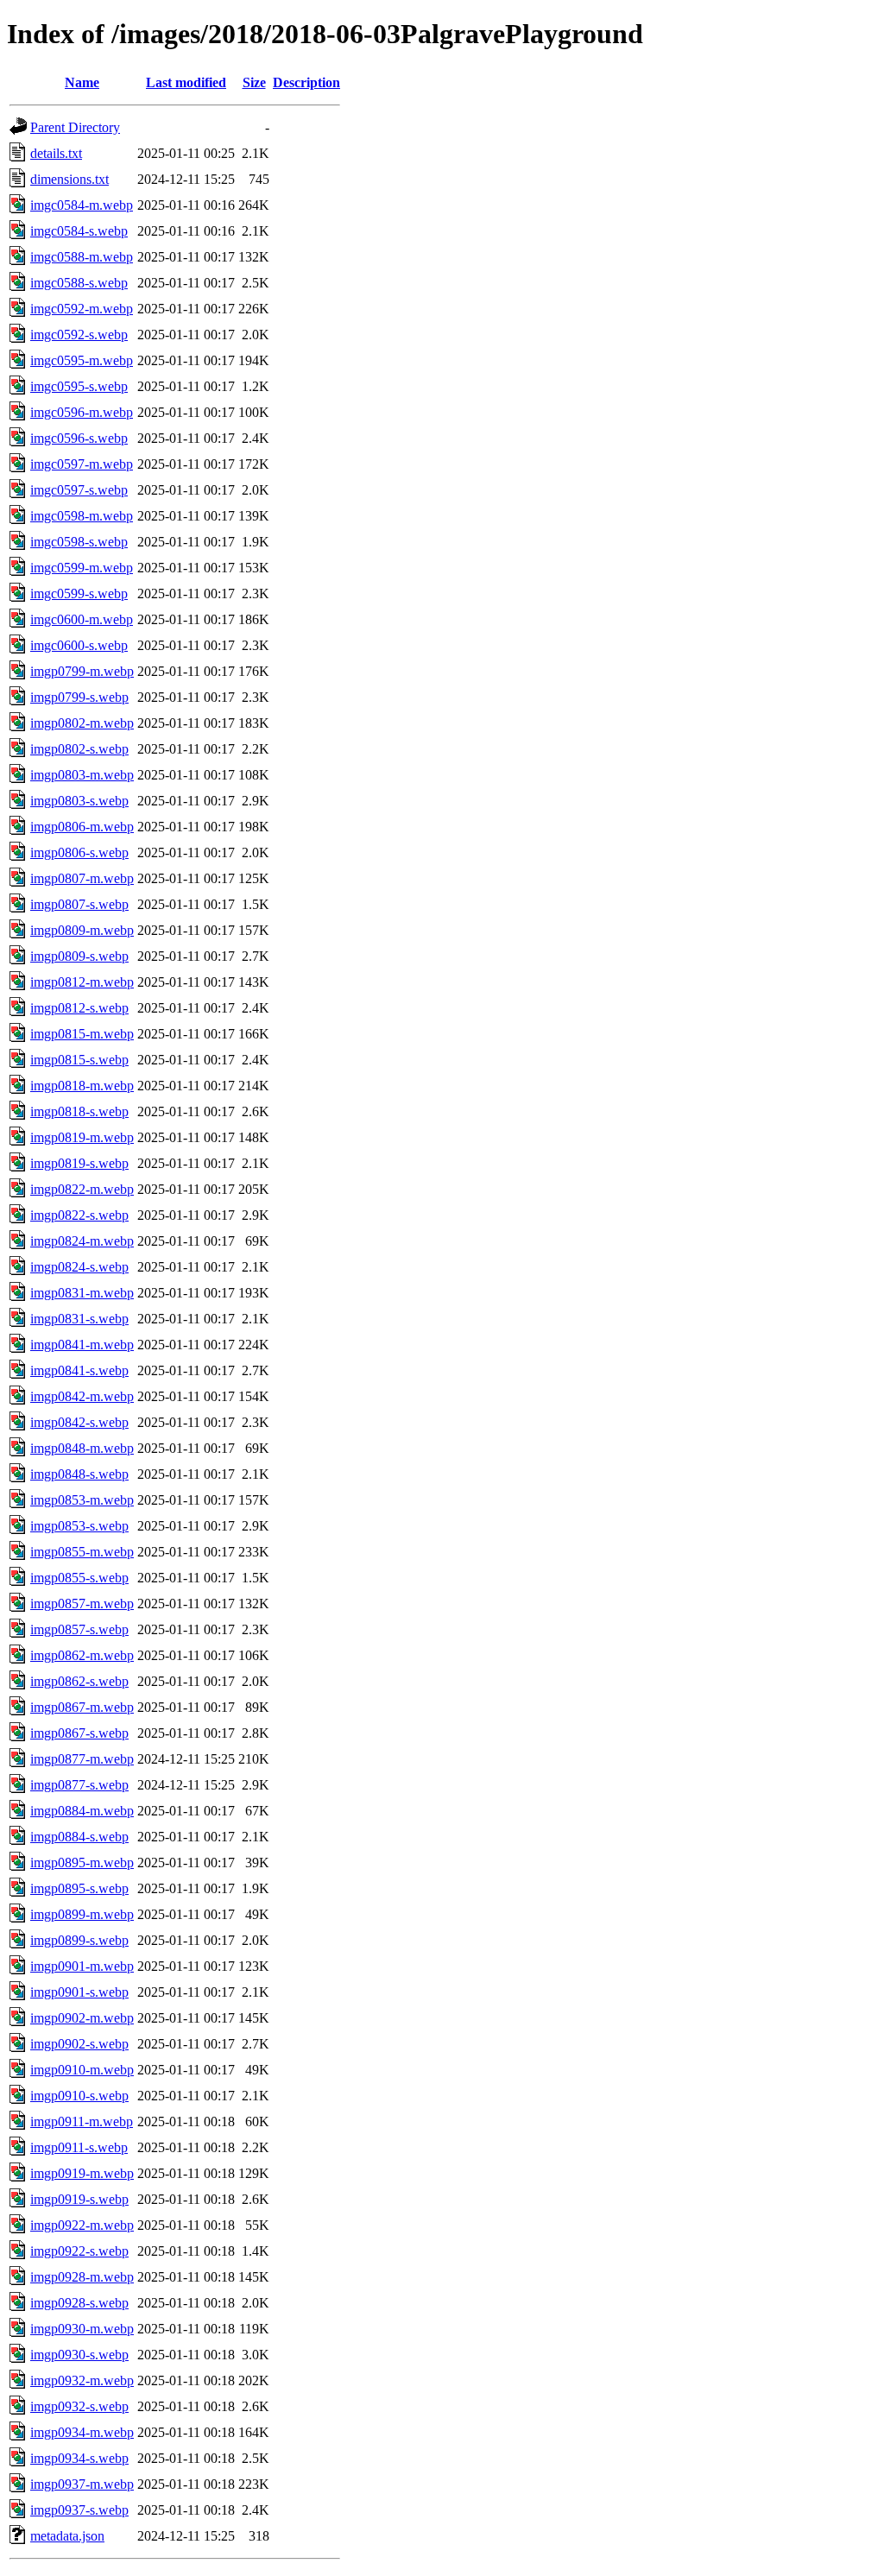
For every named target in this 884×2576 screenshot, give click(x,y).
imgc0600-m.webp (82, 619)
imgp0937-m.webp (82, 2484)
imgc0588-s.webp (79, 283)
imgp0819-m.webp (82, 1137)
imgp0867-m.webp (82, 1707)
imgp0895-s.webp (79, 1888)
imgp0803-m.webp (82, 775)
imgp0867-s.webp (79, 1733)
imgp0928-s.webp (79, 2303)
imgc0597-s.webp (79, 490)
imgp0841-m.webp (82, 1345)
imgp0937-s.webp (79, 2510)
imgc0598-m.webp (82, 516)
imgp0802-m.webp (82, 723)
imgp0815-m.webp (82, 1034)
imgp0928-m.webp (82, 2277)
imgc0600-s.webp (79, 645)
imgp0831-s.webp (79, 1319)
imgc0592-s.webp (79, 335)
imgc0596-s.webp (79, 438)
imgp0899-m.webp (82, 1914)
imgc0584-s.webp (79, 231)
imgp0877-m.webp (82, 1759)
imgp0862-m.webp (82, 1655)
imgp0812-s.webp (79, 1008)
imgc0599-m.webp (82, 568)
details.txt (56, 153)
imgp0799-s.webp (79, 697)
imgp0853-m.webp (82, 1500)
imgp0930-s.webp (79, 2355)
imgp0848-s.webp (79, 1474)
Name (82, 82)
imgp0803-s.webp (79, 801)
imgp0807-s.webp (79, 904)
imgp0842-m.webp (82, 1396)
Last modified (186, 82)
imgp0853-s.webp (79, 1526)
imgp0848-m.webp (82, 1448)
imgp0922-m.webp (82, 2225)
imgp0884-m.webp (82, 1811)
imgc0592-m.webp (82, 309)
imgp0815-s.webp (79, 1060)
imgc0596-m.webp (82, 412)
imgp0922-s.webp (79, 2251)
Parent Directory (75, 127)
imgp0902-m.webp (82, 2018)
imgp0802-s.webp (79, 749)
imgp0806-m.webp (82, 827)
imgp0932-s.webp (79, 2406)
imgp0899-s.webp (79, 1940)
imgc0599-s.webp (79, 593)
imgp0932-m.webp (82, 2380)
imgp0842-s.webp (79, 1422)
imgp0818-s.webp (79, 1111)
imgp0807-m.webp (82, 878)
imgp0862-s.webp (79, 1681)
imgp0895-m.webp (82, 1863)
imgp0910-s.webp (79, 2096)
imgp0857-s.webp (79, 1629)
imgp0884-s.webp (79, 1837)
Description (306, 82)
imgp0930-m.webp (82, 2329)
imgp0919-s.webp (79, 2199)
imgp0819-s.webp (79, 1163)
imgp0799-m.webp (82, 671)
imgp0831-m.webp (82, 1293)
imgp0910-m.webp (82, 2070)
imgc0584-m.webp (82, 205)
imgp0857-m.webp (82, 1604)
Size (254, 82)
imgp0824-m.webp (82, 1241)
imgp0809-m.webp (82, 930)
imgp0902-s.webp (79, 2044)
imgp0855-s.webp (79, 1578)
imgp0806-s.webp (79, 852)
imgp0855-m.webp (82, 1552)
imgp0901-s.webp (79, 1992)
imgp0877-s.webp (79, 1785)
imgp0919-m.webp (82, 2173)
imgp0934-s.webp (79, 2458)
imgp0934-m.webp (82, 2432)
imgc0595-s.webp (79, 386)
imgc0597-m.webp (82, 464)
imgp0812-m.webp (82, 982)
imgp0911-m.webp (82, 2121)
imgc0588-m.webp (82, 257)
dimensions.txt (69, 179)
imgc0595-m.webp (82, 360)
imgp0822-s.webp (79, 1215)
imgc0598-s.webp (79, 542)
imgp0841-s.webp (79, 1370)
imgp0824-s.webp (79, 1267)
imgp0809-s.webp (79, 956)
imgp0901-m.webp (82, 1966)
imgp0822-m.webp (82, 1189)
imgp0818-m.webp (82, 1086)
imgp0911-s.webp (79, 2147)
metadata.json (67, 2536)
